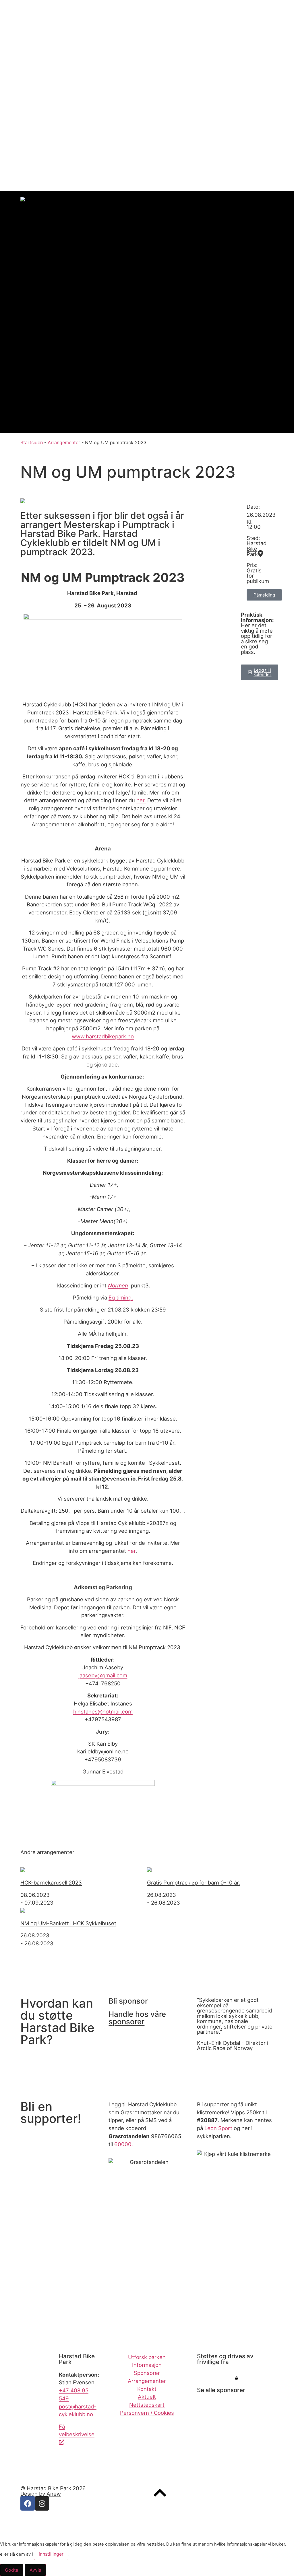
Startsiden (32, 442)
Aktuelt (32, 127)
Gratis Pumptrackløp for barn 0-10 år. (194, 1883)
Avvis (35, 2570)
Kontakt (21, 119)
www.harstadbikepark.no (103, 1036)
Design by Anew (41, 2494)
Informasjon (26, 92)
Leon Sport (218, 2128)
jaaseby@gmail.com (103, 1675)
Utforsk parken (147, 2357)
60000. (124, 2144)
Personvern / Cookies (147, 2413)
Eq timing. (121, 1297)
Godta (12, 2570)
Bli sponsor (128, 2001)
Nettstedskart (147, 2405)
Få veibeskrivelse (77, 2431)
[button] (260, 672)
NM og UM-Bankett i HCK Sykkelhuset (68, 1923)
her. (141, 800)
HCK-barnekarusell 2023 (51, 1883)
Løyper (32, 30)
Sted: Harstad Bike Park (257, 546)
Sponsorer (25, 100)
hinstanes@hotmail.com (103, 1711)
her (131, 1551)
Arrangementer (31, 108)
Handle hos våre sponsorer (137, 2018)
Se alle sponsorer (221, 2390)
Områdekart (38, 70)
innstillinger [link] (51, 2554)
